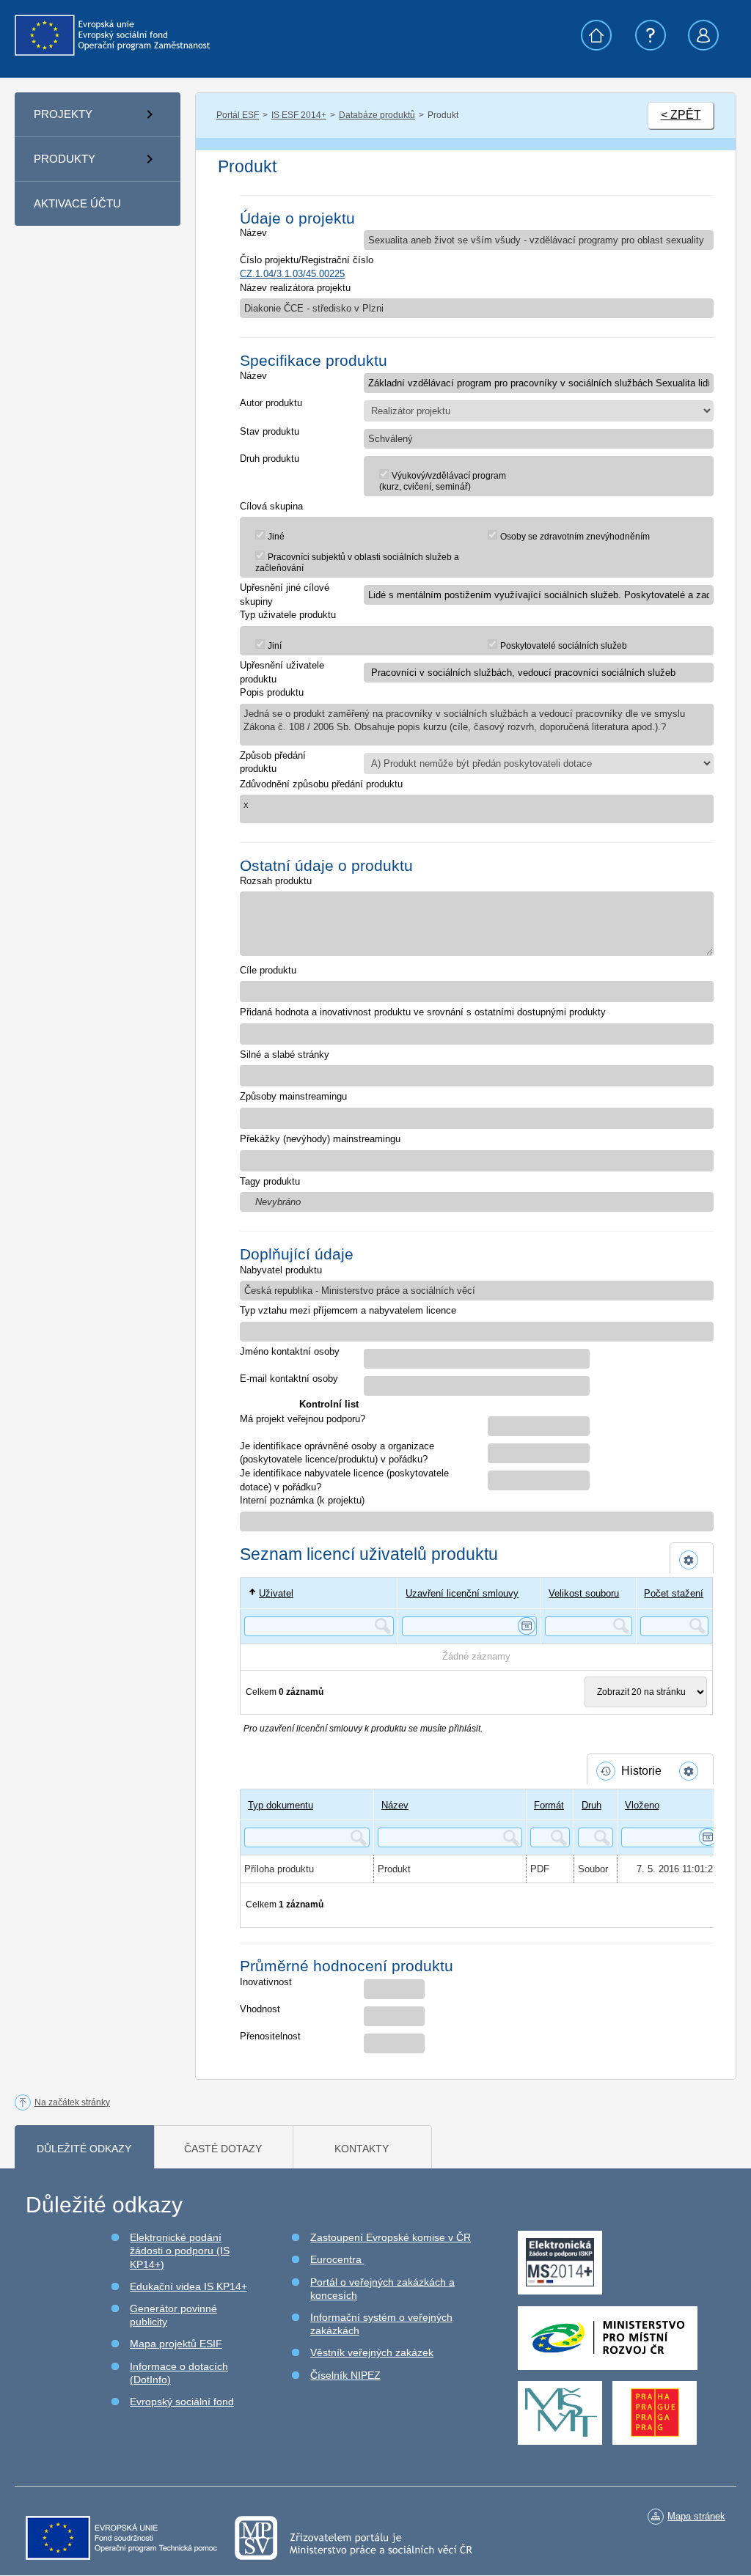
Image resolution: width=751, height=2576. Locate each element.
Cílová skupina (271, 506)
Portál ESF (238, 115)
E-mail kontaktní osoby (289, 1379)
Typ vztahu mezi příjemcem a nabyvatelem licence (348, 1310)
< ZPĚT (681, 115)
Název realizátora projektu (295, 288)
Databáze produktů (377, 115)
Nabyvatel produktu (281, 1270)
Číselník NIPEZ (345, 2375)
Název (253, 233)
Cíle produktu (268, 970)
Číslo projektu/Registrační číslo (307, 260)
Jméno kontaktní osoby (290, 1351)
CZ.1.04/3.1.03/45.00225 (292, 274)
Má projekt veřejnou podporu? (303, 1419)
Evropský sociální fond (182, 2402)
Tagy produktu (270, 1181)
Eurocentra (337, 2259)
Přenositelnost (270, 2036)
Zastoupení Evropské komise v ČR (391, 2237)
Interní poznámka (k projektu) (302, 1500)
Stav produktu (270, 431)
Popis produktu (272, 692)
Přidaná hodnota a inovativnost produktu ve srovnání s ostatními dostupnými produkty (423, 1012)
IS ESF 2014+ (299, 115)
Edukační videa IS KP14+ (188, 2286)
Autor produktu (271, 403)
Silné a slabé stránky (285, 1055)
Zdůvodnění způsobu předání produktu (321, 784)
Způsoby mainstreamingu (293, 1096)
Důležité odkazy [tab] (84, 2149)
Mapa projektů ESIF (176, 2344)
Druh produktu (270, 459)
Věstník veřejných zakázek (372, 2352)
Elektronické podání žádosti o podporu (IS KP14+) (180, 2251)
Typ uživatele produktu (288, 615)
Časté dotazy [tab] (223, 2149)
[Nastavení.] (692, 1560)
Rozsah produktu (276, 881)
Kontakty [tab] (362, 2149)
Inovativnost (266, 1982)
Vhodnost (260, 2009)
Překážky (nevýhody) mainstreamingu (320, 1139)
